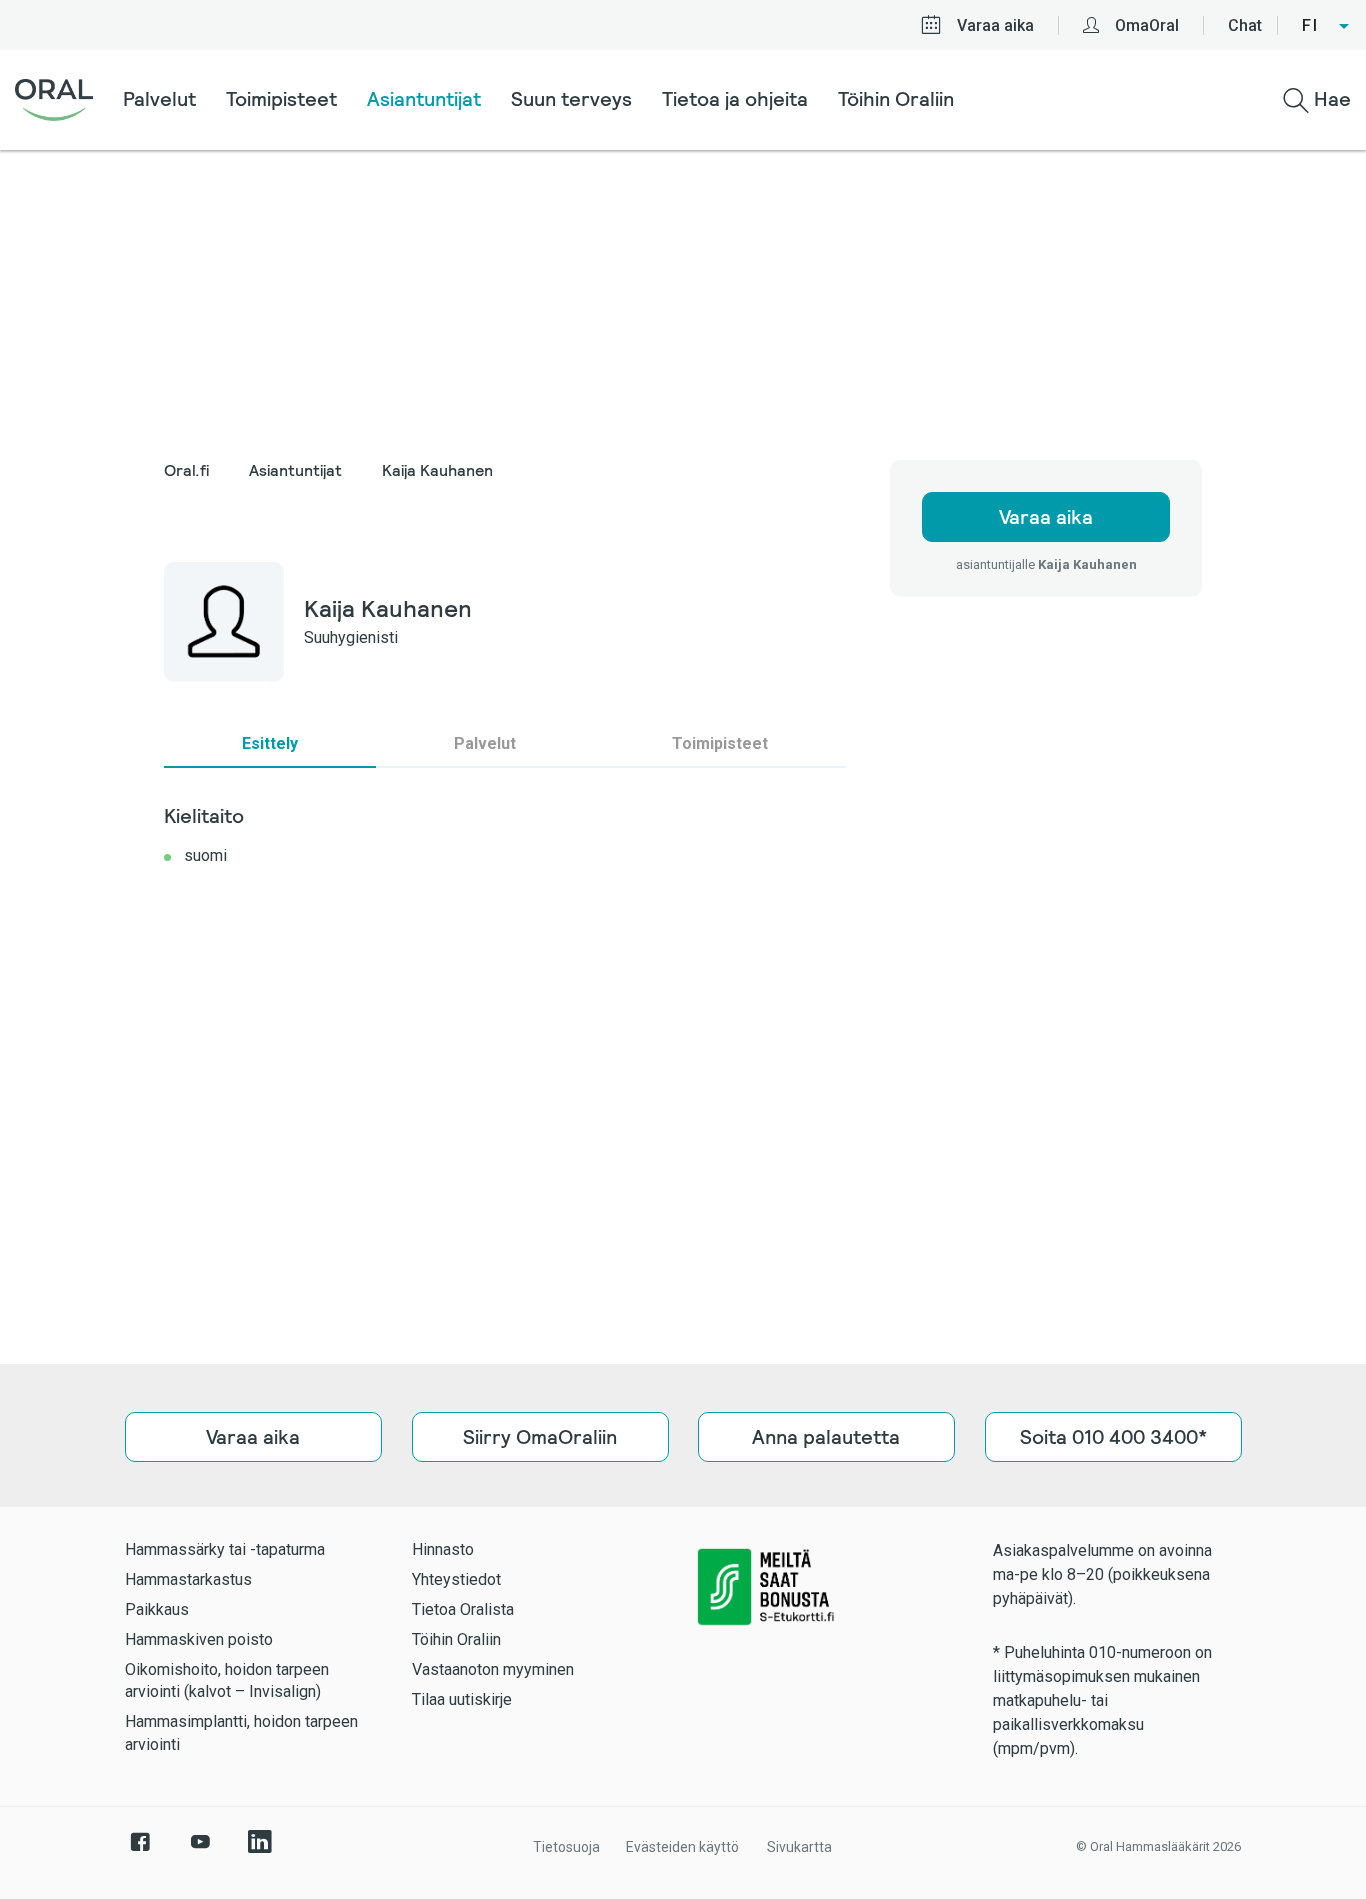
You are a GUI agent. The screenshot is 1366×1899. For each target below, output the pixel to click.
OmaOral (1147, 25)
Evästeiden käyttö (682, 1847)
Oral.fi (186, 470)
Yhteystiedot (456, 1579)
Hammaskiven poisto (199, 1639)
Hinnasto (443, 1549)
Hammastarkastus (188, 1579)
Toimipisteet (281, 99)
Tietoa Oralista (463, 1609)
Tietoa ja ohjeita (735, 99)
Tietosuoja (566, 1847)
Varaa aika (995, 25)
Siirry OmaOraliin (540, 1437)
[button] (1326, 26)
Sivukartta (799, 1847)
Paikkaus (157, 1609)
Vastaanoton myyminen (493, 1669)
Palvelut (159, 99)
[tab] (270, 744)
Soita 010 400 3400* (1112, 1437)
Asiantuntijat (424, 99)
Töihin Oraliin (896, 99)
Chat (1245, 25)
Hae (1330, 99)
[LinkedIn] (260, 1852)
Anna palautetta (826, 1437)
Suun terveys (571, 99)
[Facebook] (140, 1852)
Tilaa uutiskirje (462, 1699)
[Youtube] (200, 1852)
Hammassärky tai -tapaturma (225, 1549)
